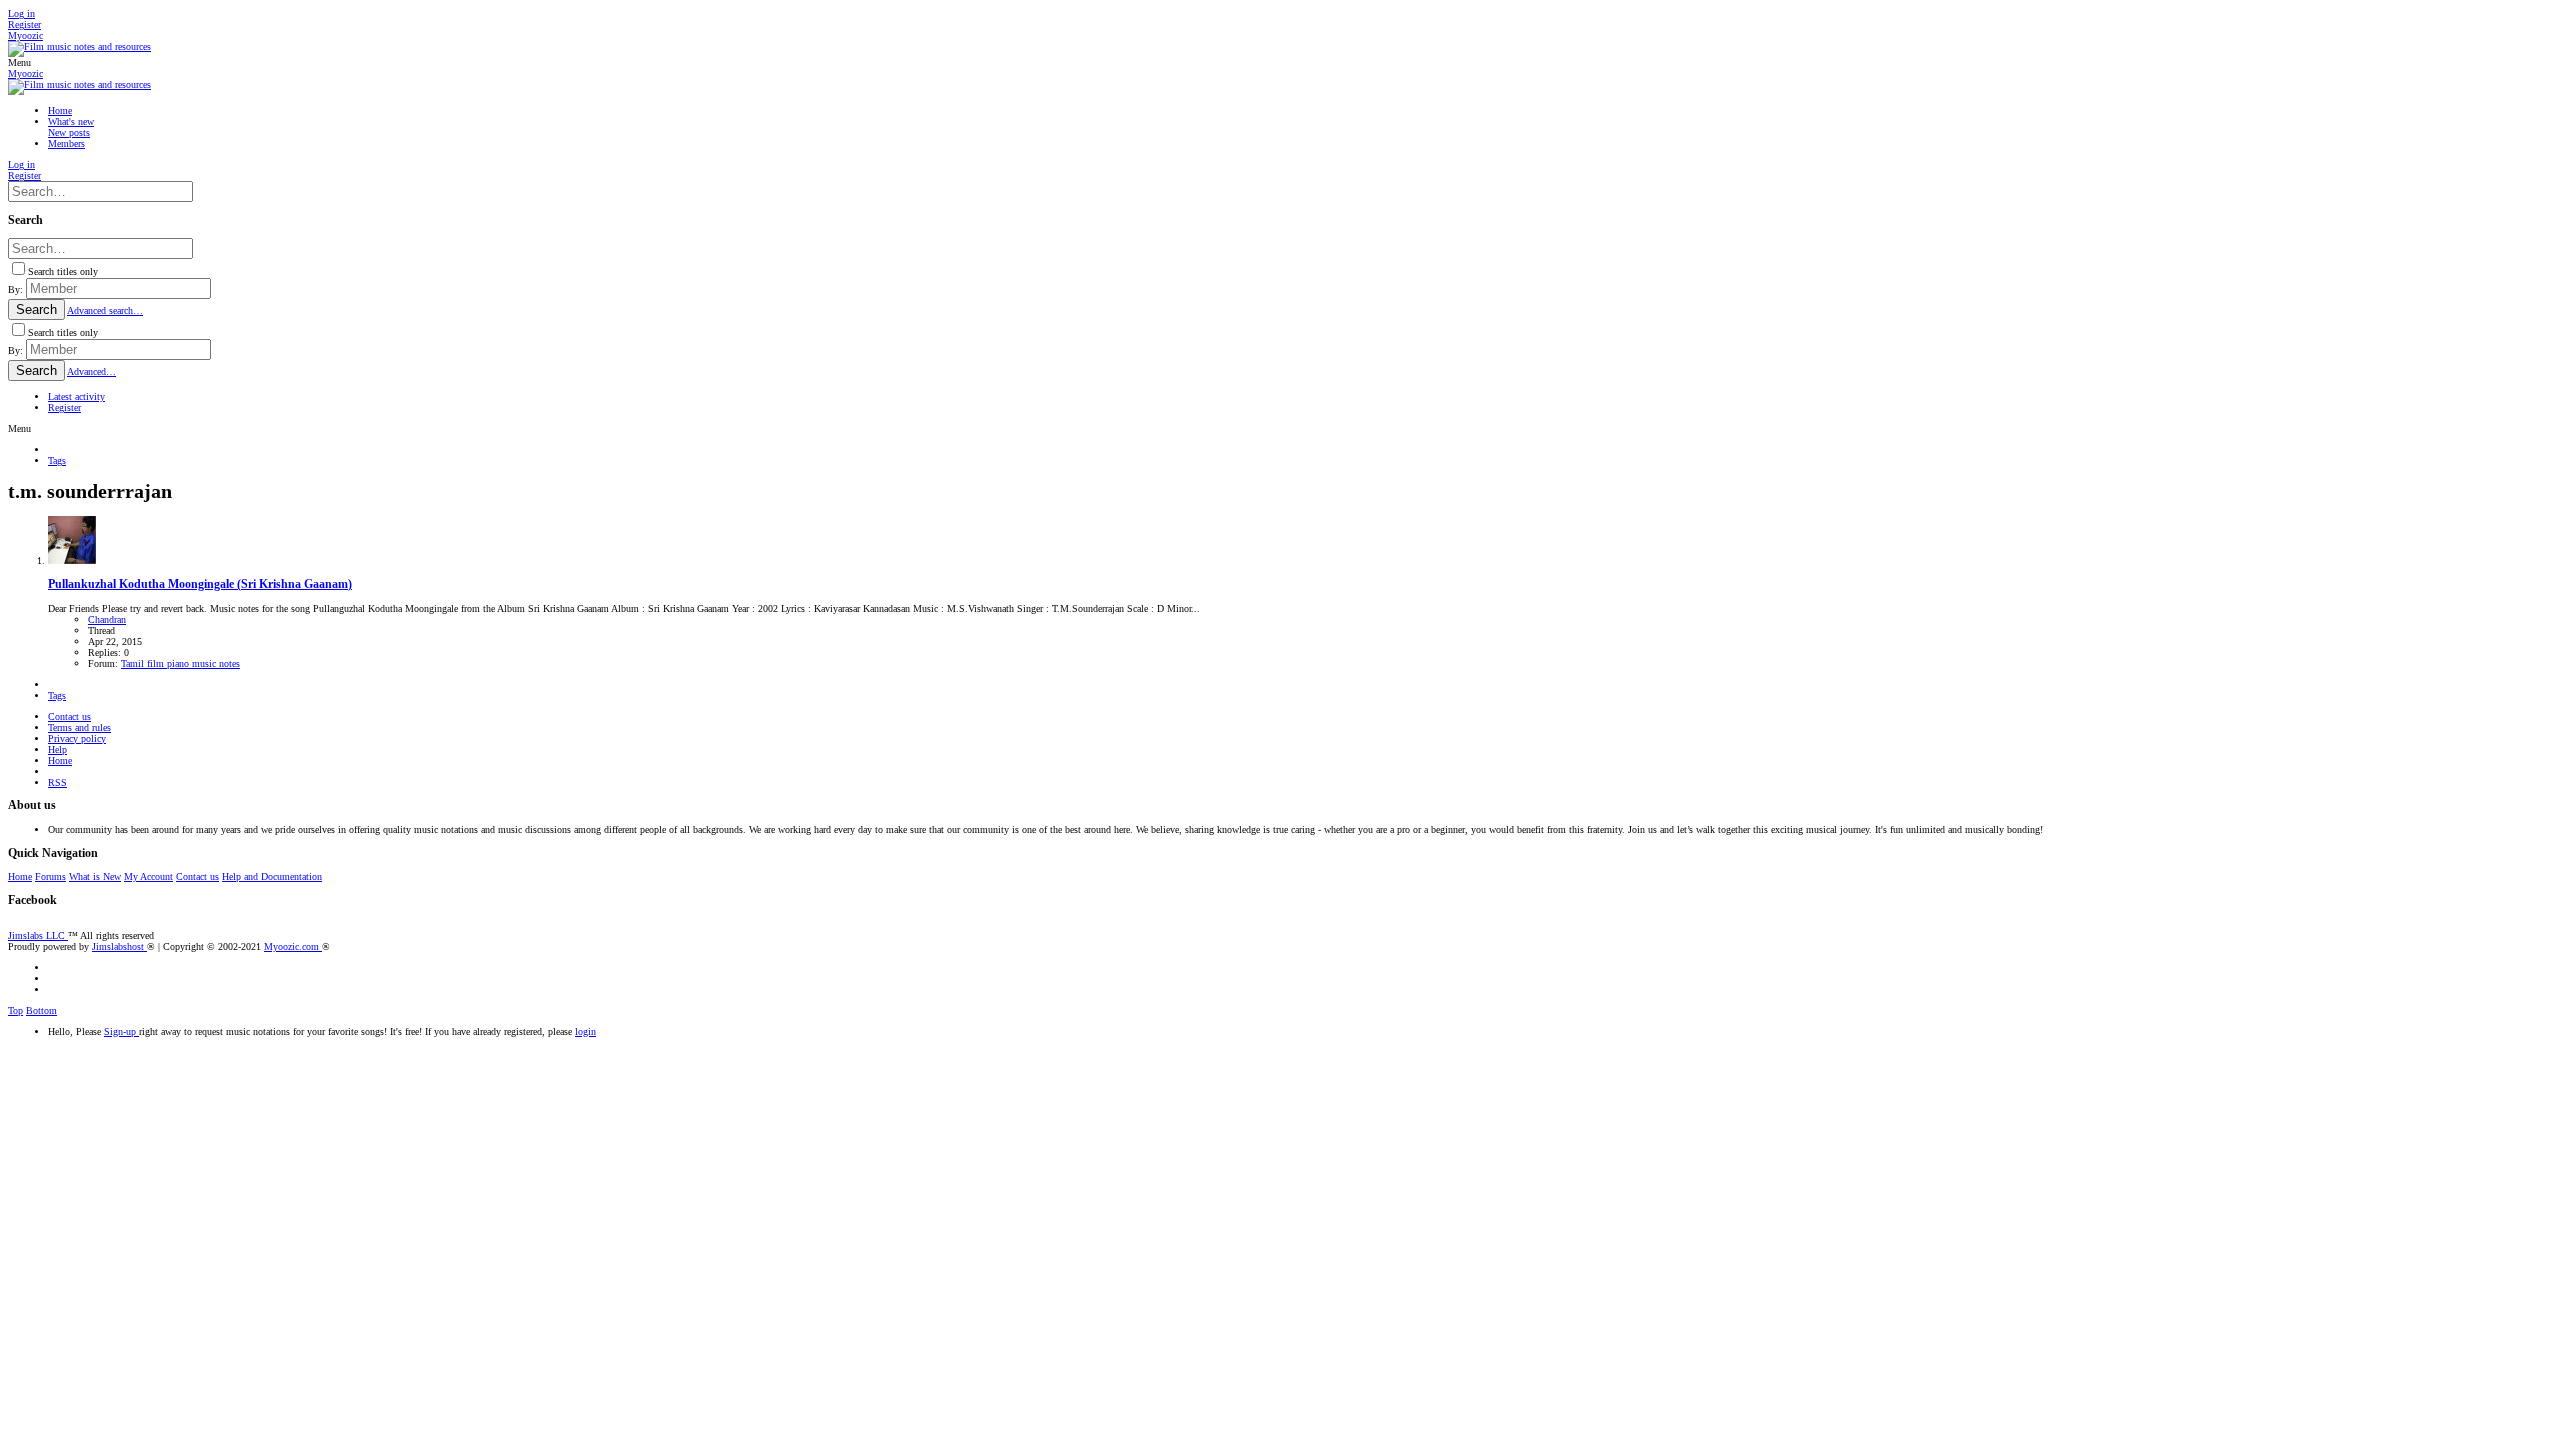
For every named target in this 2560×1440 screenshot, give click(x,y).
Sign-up (121, 1031)
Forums (50, 876)
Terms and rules (79, 727)
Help (57, 749)
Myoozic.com (293, 946)
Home (60, 760)
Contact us (69, 716)
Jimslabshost (119, 946)
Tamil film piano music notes (180, 663)
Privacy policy (77, 738)
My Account (148, 876)
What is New (95, 876)
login (585, 1031)
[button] (19, 62)
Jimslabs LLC (38, 935)
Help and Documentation (272, 876)
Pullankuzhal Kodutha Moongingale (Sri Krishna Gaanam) (200, 584)
